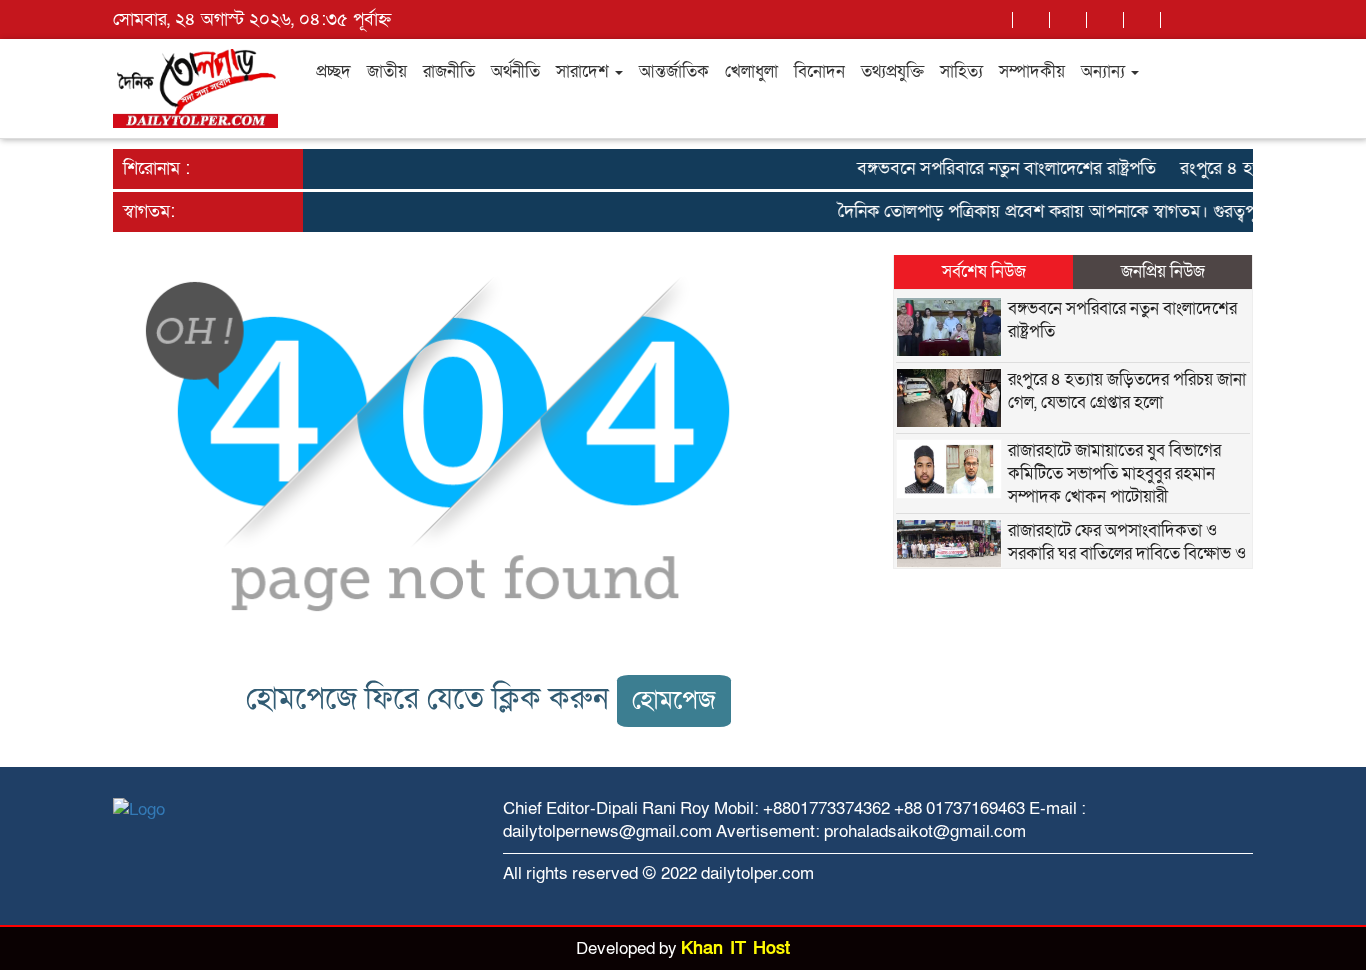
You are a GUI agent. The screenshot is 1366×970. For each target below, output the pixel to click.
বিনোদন (819, 71)
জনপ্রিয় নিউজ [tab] (1163, 271)
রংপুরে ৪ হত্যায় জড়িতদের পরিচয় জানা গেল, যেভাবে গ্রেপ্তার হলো (1127, 391)
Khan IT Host (735, 948)
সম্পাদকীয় (1032, 71)
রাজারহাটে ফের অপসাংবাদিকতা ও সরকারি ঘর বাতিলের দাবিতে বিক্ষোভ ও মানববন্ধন (1127, 553)
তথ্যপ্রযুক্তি (892, 71)
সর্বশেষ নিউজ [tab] (984, 271)
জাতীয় (387, 71)
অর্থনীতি (515, 71)
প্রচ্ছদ (333, 71)
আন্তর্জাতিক (674, 71)
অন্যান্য (1105, 71)
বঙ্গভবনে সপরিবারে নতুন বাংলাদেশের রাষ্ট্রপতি (997, 168)
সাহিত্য (961, 71)
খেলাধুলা (751, 71)
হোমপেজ (674, 700)
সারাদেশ (584, 71)
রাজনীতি (449, 71)
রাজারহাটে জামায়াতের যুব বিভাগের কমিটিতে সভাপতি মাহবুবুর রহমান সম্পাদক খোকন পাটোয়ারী (1114, 473)
